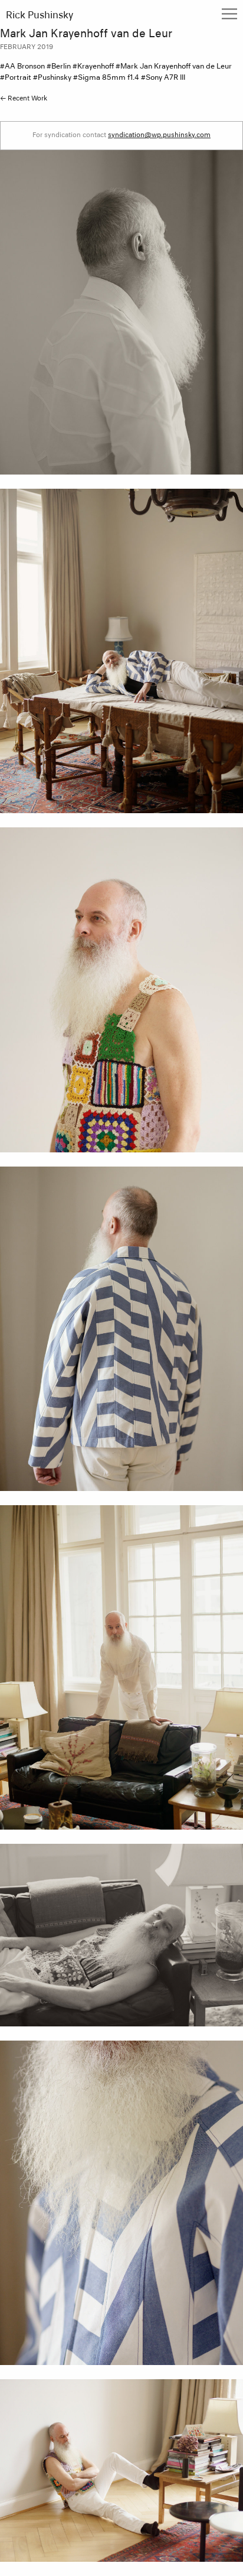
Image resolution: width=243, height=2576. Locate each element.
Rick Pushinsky (40, 16)
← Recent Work (24, 98)
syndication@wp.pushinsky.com (159, 135)
